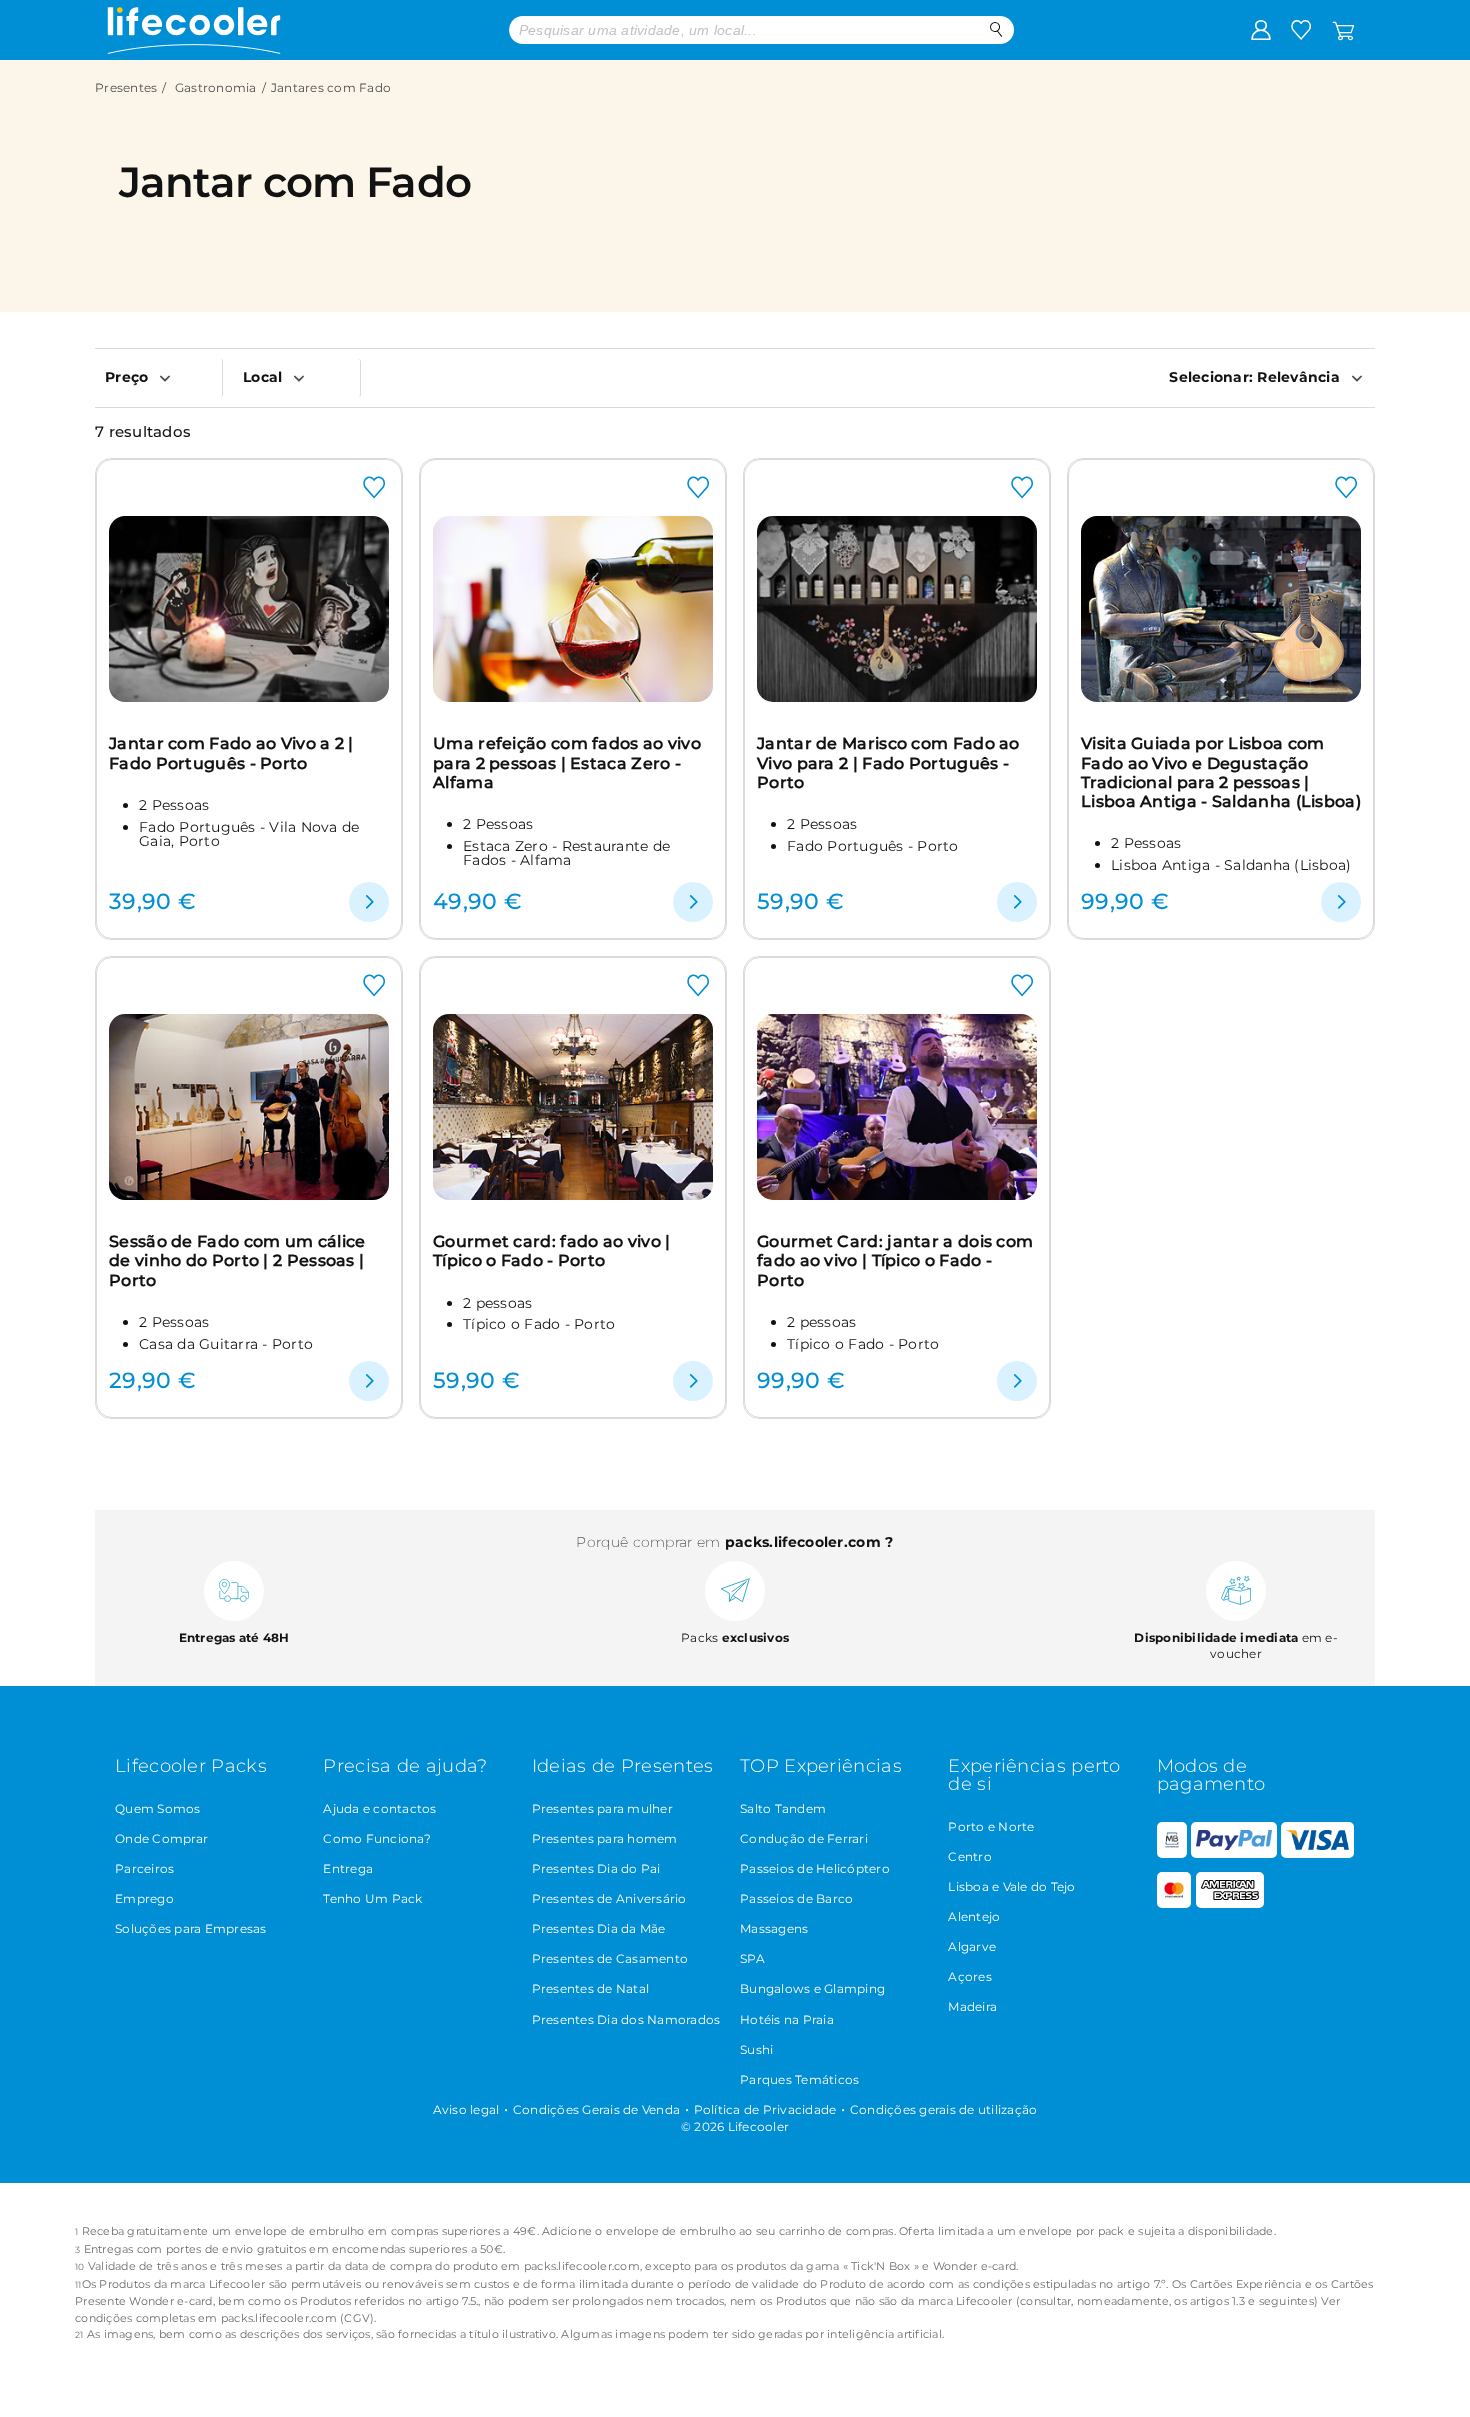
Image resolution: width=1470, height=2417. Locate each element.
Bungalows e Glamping (812, 1988)
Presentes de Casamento (610, 1958)
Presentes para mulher (602, 1808)
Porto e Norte (991, 1826)
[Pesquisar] (996, 29)
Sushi (756, 2049)
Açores (970, 1976)
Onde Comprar (161, 1838)
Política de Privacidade (765, 2109)
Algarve (972, 1946)
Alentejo (974, 1916)
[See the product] (369, 902)
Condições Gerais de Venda (596, 2109)
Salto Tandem (783, 1808)
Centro (970, 1856)
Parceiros (144, 1868)
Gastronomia (216, 87)
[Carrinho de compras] (1343, 29)
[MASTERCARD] (1174, 1903)
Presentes (126, 87)
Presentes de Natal (591, 1988)
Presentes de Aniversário (609, 1898)
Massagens (774, 1928)
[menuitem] (158, 377)
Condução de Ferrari (804, 1838)
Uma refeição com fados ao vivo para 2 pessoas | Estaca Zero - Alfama (567, 763)
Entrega (348, 1868)
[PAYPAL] (1234, 1853)
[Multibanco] (1172, 1853)
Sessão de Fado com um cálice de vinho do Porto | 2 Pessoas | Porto (237, 1261)
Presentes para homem (605, 1838)
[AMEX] (1230, 1903)
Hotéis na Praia (787, 2019)
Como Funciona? (377, 1838)
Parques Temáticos (799, 2079)
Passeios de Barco (796, 1898)
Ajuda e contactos (379, 1808)
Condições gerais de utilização (944, 2109)
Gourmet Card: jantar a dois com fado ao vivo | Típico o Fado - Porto (895, 1261)
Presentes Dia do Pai (596, 1868)
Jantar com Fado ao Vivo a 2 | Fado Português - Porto (231, 753)
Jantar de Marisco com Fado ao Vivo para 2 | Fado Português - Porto (888, 763)
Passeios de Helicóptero (815, 1868)
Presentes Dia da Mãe (599, 1928)
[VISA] (1317, 1853)
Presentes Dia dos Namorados (626, 2019)
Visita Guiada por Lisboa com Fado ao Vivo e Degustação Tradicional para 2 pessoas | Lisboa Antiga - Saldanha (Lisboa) (1221, 772)
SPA (752, 1958)
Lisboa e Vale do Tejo (1011, 1886)
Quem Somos (158, 1808)
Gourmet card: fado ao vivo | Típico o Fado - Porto (551, 1251)
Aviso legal (466, 2109)
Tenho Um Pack (372, 1898)
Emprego (144, 1898)
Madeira (972, 2006)
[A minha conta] (1261, 29)
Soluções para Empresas (191, 1928)
